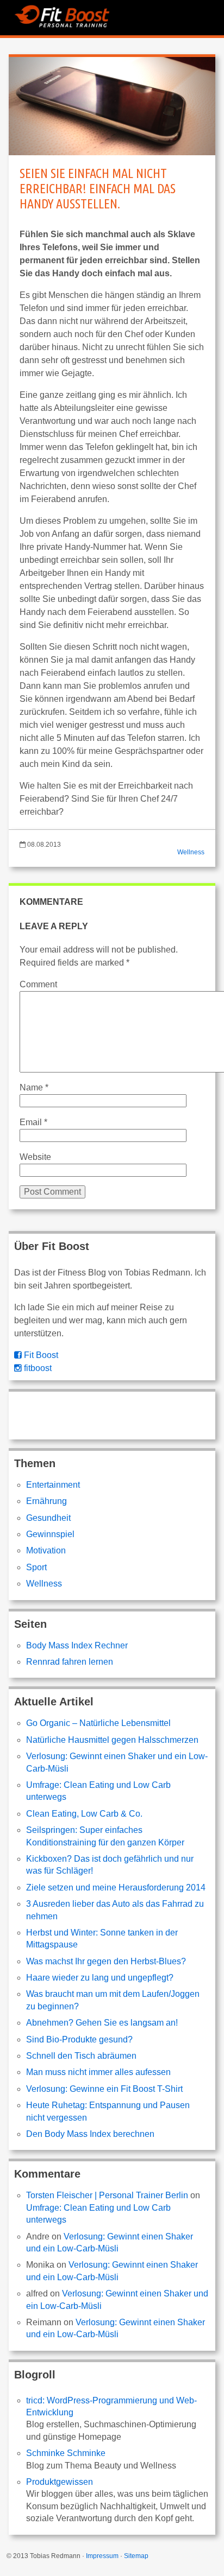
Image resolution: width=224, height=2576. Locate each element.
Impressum (102, 2556)
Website (35, 1157)
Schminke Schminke (66, 2453)
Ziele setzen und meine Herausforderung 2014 (116, 1887)
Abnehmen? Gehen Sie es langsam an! (102, 2023)
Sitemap (136, 2556)
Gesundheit (48, 1518)
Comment (38, 984)
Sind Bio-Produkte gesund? (79, 2039)
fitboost (37, 1368)
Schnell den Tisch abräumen (81, 2056)
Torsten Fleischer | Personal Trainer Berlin (107, 2195)
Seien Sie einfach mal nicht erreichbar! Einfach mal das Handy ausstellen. (98, 189)
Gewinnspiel (50, 1534)
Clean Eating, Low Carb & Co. (84, 1814)
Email (33, 1122)
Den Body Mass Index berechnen (90, 2134)
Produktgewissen (60, 2482)
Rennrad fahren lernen (70, 1662)
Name (34, 1087)
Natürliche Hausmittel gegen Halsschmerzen (112, 1740)
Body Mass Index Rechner (77, 1645)
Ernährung (46, 1501)
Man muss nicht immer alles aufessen (98, 2072)
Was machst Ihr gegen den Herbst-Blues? (106, 1961)
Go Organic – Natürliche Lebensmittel (98, 1723)
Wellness (191, 852)
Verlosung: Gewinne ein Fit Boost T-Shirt (104, 2089)
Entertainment (53, 1485)
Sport (36, 1567)
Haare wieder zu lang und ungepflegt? (100, 1978)
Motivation (46, 1550)
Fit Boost (40, 1355)
